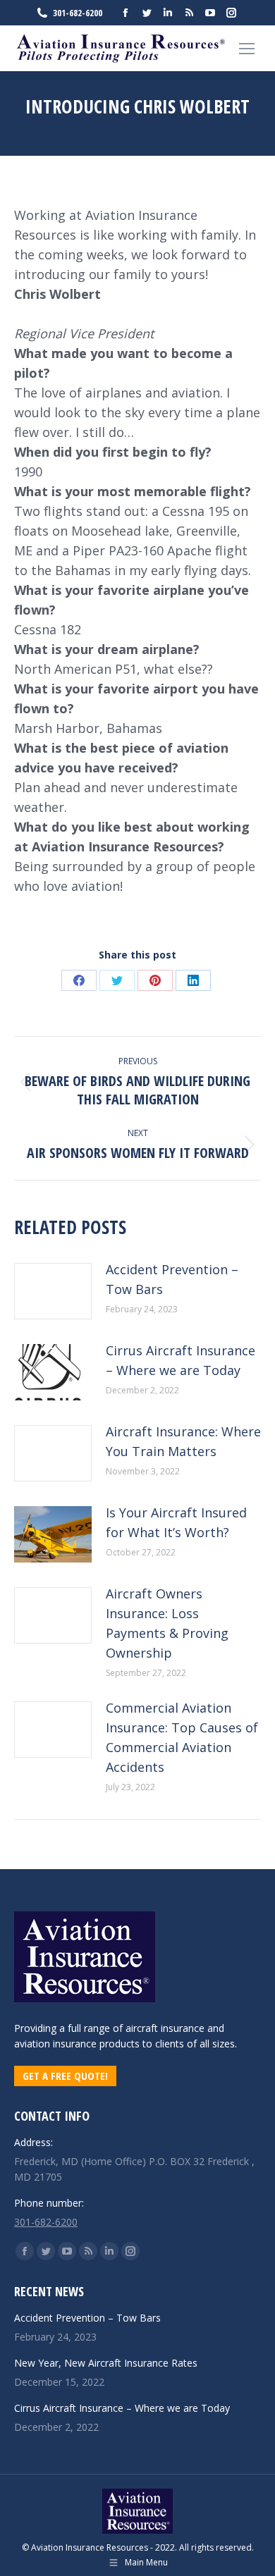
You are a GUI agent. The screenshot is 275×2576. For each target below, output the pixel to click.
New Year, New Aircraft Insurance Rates (106, 2363)
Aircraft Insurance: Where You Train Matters (183, 1441)
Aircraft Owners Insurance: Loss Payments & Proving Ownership (167, 1623)
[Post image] (53, 1291)
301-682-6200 (78, 13)
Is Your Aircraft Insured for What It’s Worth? (176, 1522)
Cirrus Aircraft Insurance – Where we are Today (181, 1360)
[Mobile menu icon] (247, 49)
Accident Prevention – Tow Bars (172, 1279)
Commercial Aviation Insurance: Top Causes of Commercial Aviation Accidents (182, 1737)
